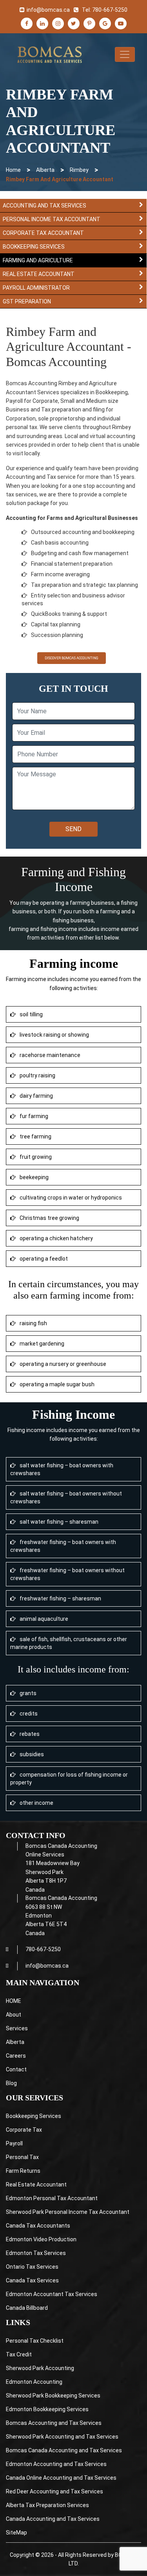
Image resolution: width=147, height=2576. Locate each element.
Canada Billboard (27, 2308)
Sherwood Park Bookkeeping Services (53, 2396)
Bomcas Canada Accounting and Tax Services (64, 2450)
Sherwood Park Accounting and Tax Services (62, 2437)
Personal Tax (22, 2157)
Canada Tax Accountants (38, 2226)
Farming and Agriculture (38, 260)
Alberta (45, 170)
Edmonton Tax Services (36, 2253)
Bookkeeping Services (34, 247)
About (14, 2015)
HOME (14, 2001)
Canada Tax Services (32, 2280)
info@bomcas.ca (48, 10)
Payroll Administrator (36, 288)
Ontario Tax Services (32, 2267)
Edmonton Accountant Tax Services (52, 2294)
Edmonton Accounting (34, 2382)
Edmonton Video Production (41, 2239)
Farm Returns (23, 2171)
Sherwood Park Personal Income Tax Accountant (68, 2212)
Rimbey (79, 170)
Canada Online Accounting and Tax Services (61, 2478)
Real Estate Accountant (39, 274)
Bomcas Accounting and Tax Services (54, 2423)
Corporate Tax (24, 2130)
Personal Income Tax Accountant (52, 219)
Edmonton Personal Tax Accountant (52, 2198)
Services (17, 2028)
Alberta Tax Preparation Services (47, 2505)
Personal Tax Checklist (35, 2341)
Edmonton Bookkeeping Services (47, 2409)
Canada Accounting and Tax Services (53, 2519)
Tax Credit (19, 2354)
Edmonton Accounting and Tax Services (56, 2464)
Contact (16, 2069)
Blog (11, 2083)
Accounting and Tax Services (44, 206)
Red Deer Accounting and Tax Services (54, 2491)
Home (13, 170)
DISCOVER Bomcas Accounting (72, 658)
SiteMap (16, 2533)
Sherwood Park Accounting (40, 2368)
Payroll (14, 2143)
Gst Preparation (27, 301)
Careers (16, 2056)
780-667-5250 (110, 10)
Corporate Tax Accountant (43, 233)
